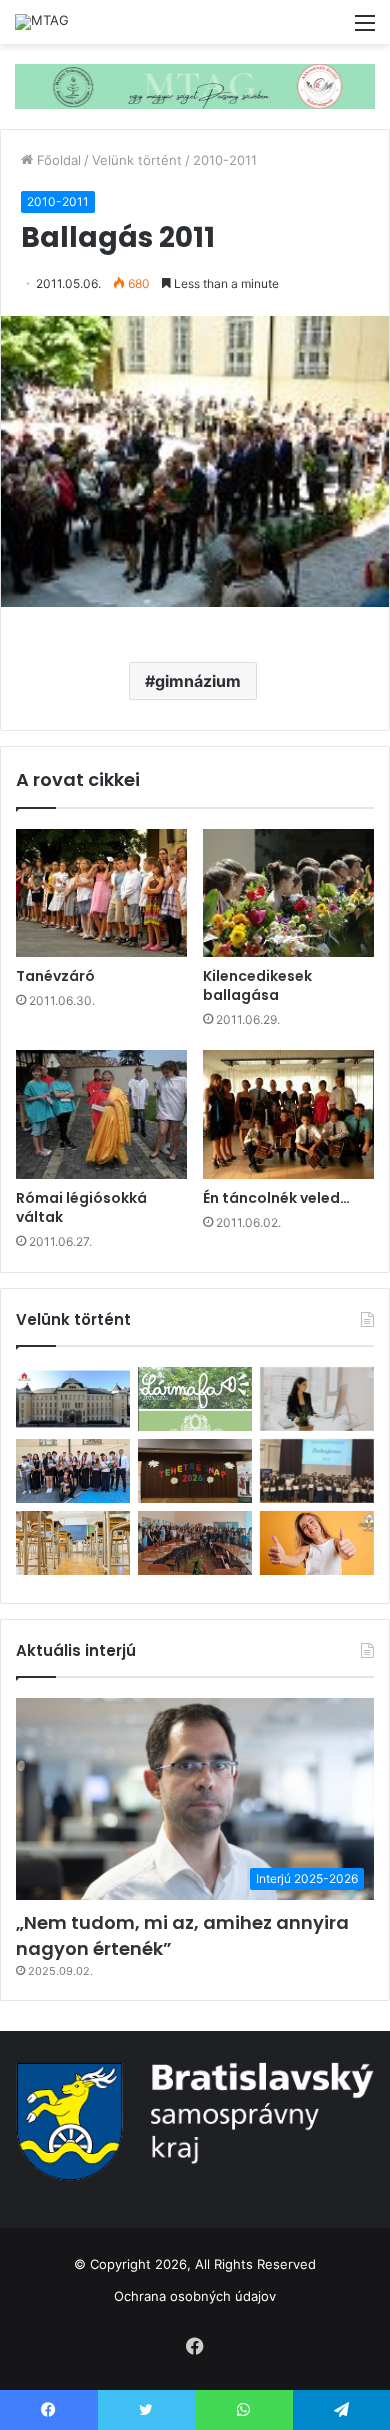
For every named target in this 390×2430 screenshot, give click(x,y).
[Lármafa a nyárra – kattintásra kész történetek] (195, 1399)
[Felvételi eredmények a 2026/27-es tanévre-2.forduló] (317, 1543)
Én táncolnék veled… (276, 1198)
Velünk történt (137, 160)
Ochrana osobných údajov (195, 2296)
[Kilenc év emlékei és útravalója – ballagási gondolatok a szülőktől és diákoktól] (73, 1471)
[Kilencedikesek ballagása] (288, 893)
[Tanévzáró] (101, 893)
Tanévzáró (55, 976)
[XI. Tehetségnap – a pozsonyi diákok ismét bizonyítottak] (195, 1471)
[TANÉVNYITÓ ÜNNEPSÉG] (73, 1399)
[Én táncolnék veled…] (288, 1114)
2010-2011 (225, 160)
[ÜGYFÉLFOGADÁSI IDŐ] (317, 1399)
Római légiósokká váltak (81, 1207)
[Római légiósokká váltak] (101, 1114)
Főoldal (57, 160)
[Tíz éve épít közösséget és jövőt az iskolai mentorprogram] (195, 1543)
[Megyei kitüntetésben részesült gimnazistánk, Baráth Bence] (317, 1471)
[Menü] (365, 29)
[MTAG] (42, 22)
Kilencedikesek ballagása (257, 985)
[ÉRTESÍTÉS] (73, 1543)
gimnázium (198, 681)
